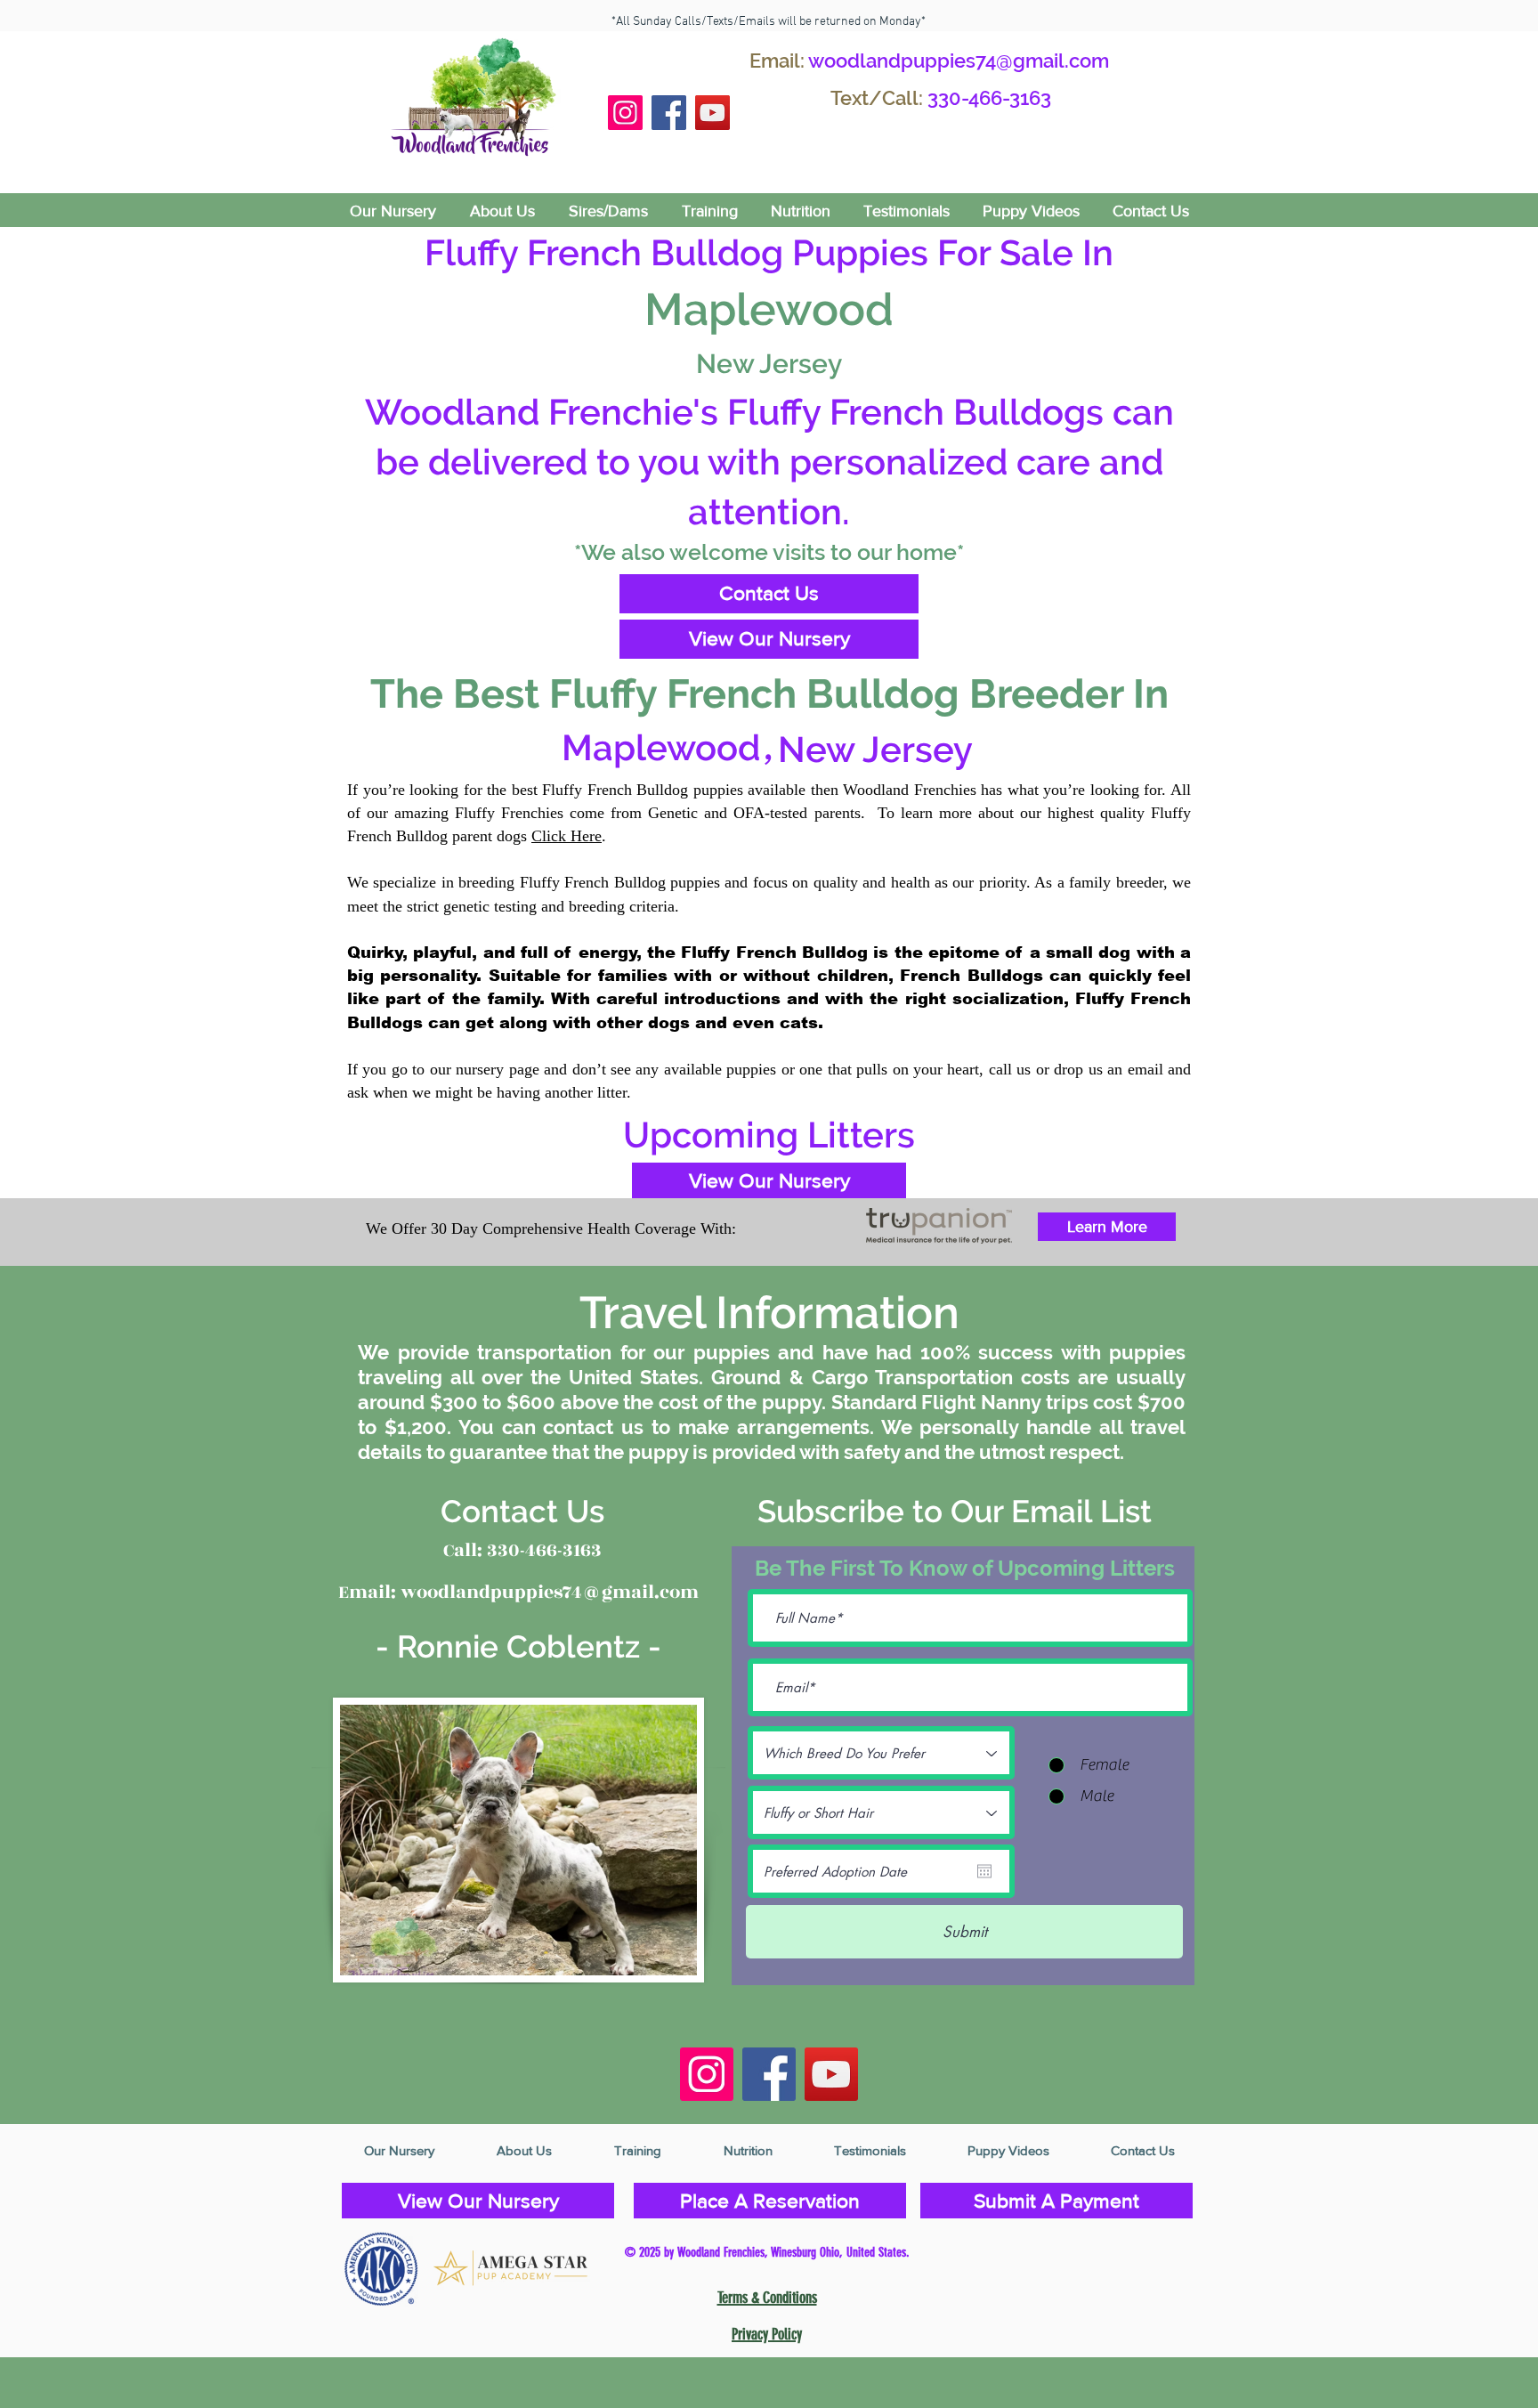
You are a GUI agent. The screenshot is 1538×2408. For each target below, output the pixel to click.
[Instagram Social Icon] (625, 113)
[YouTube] (712, 113)
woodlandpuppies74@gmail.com (959, 61)
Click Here (567, 836)
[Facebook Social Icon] (669, 113)
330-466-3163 (989, 98)
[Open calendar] (984, 1871)
